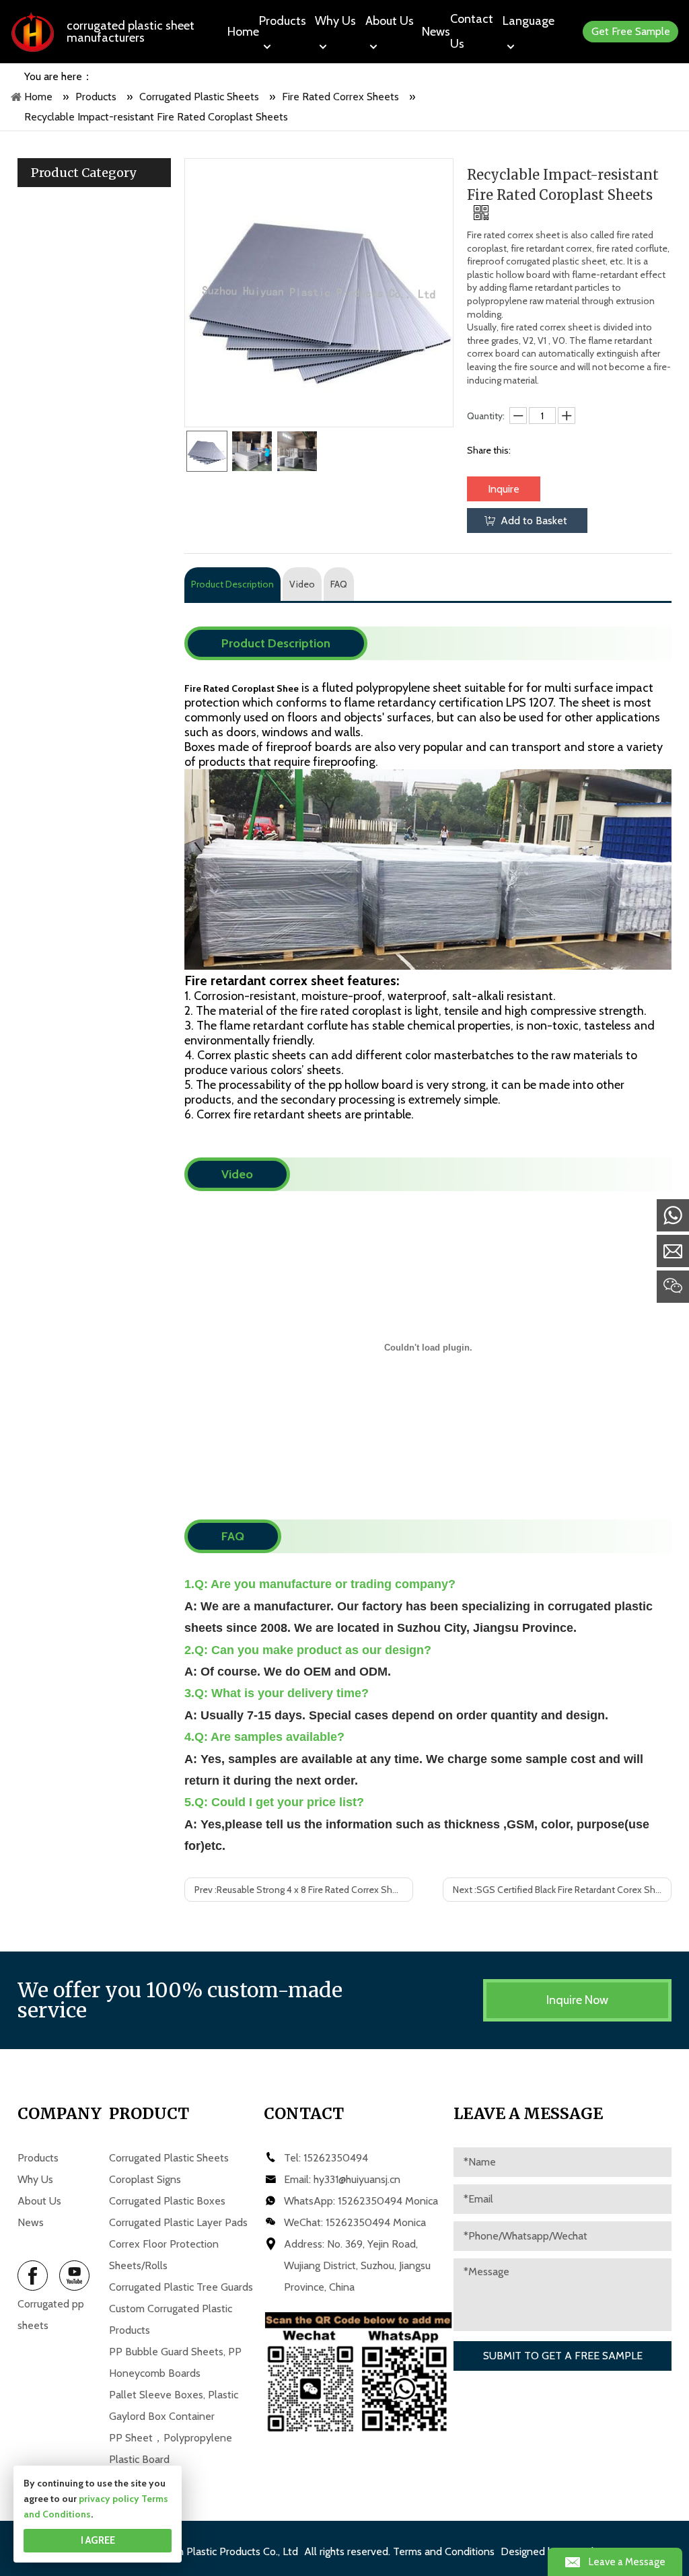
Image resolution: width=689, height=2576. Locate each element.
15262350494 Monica (388, 2201)
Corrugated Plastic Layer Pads (178, 2222)
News (31, 2222)
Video (302, 584)
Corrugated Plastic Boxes (167, 2201)
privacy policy (109, 2499)
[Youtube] (74, 2276)
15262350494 (336, 2158)
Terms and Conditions (444, 2551)
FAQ (339, 584)
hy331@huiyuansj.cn (357, 2179)
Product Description (232, 584)
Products (38, 2158)
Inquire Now (577, 2000)
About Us (39, 2201)
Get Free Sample (631, 31)
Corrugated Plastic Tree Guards (181, 2287)
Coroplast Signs (145, 2179)
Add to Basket (534, 521)
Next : (562, 1890)
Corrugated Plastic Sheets (169, 2158)
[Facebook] (33, 2276)
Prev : (303, 1890)
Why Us (35, 2179)
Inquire (504, 489)
